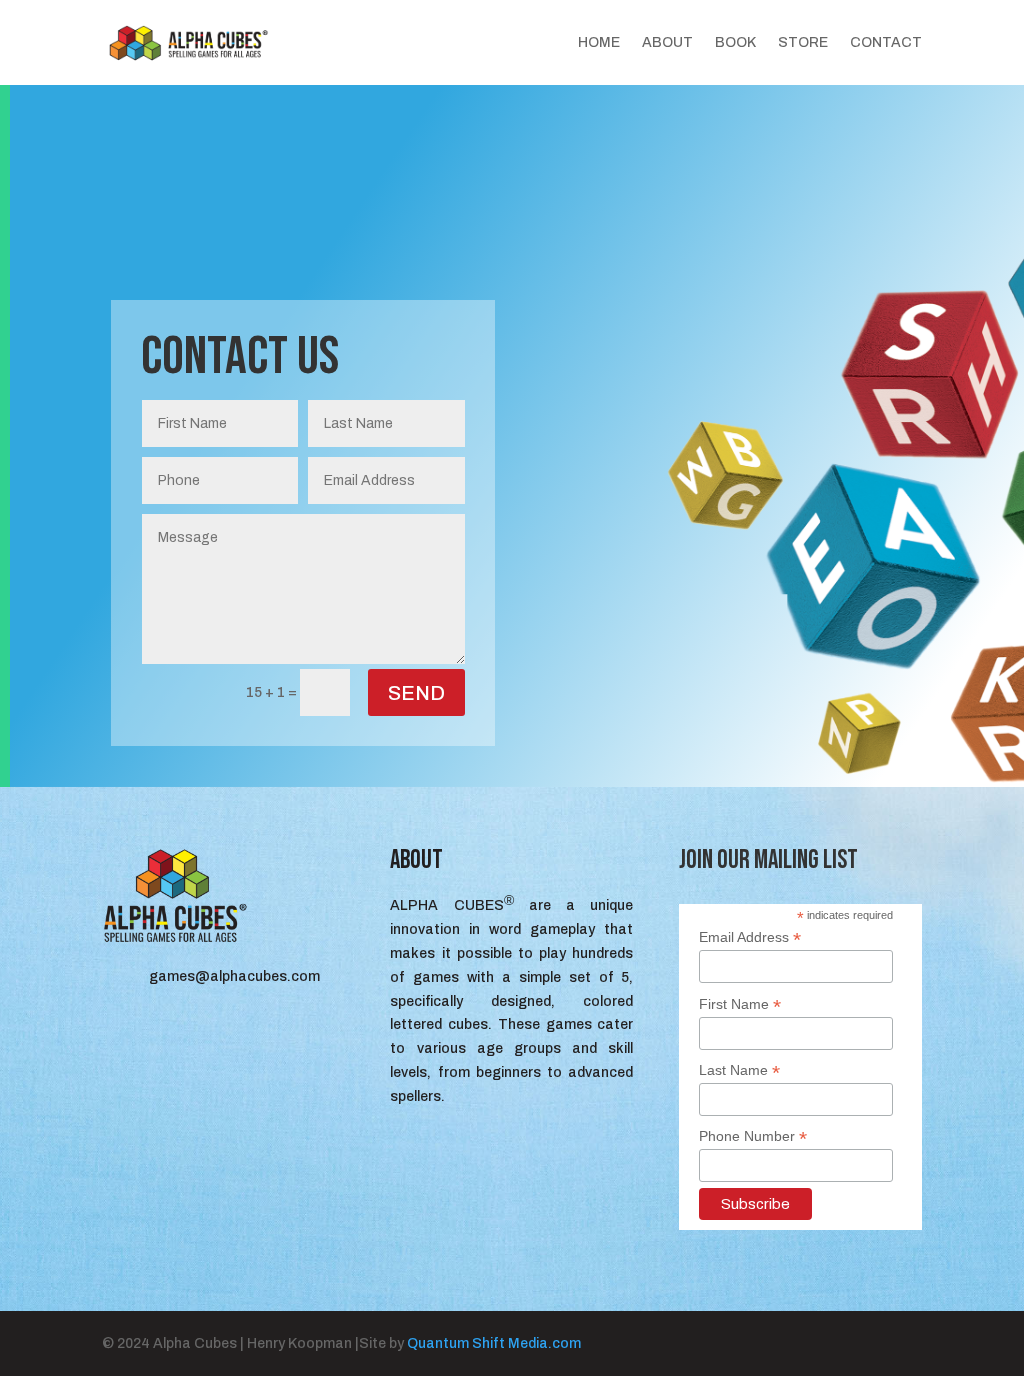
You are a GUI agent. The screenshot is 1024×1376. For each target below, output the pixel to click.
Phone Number (753, 1136)
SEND (416, 693)
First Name (740, 1004)
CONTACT (886, 43)
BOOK (735, 43)
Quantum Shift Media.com (494, 1343)
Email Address (750, 937)
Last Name (739, 1070)
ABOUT (667, 43)
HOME (599, 43)
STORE (803, 43)
